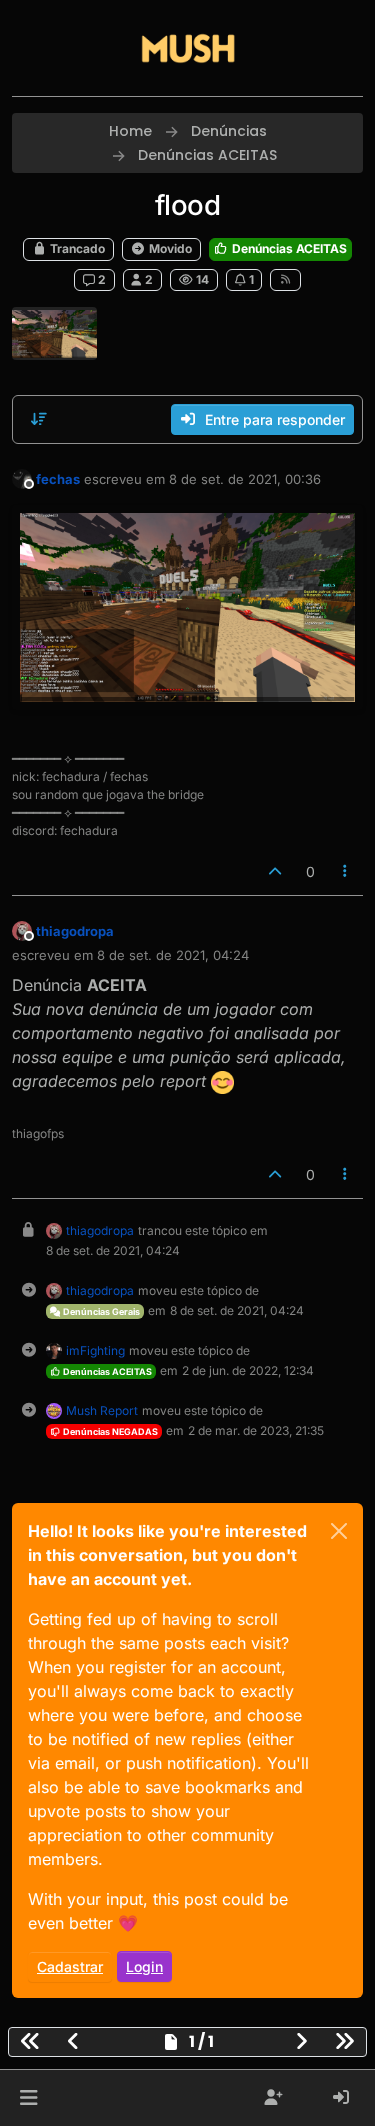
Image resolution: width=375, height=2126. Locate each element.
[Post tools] (346, 871)
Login (144, 1966)
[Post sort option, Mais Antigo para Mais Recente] (39, 419)
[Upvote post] (275, 871)
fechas (58, 479)
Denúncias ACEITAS (288, 248)
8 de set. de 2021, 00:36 (245, 479)
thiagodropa (75, 931)
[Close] (339, 1531)
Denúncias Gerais (100, 1311)
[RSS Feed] (285, 280)
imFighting (95, 1350)
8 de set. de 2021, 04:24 (173, 955)
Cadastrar (70, 1966)
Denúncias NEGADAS (109, 1431)
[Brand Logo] (188, 48)
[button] (28, 2098)
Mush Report (102, 1410)
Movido (169, 248)
